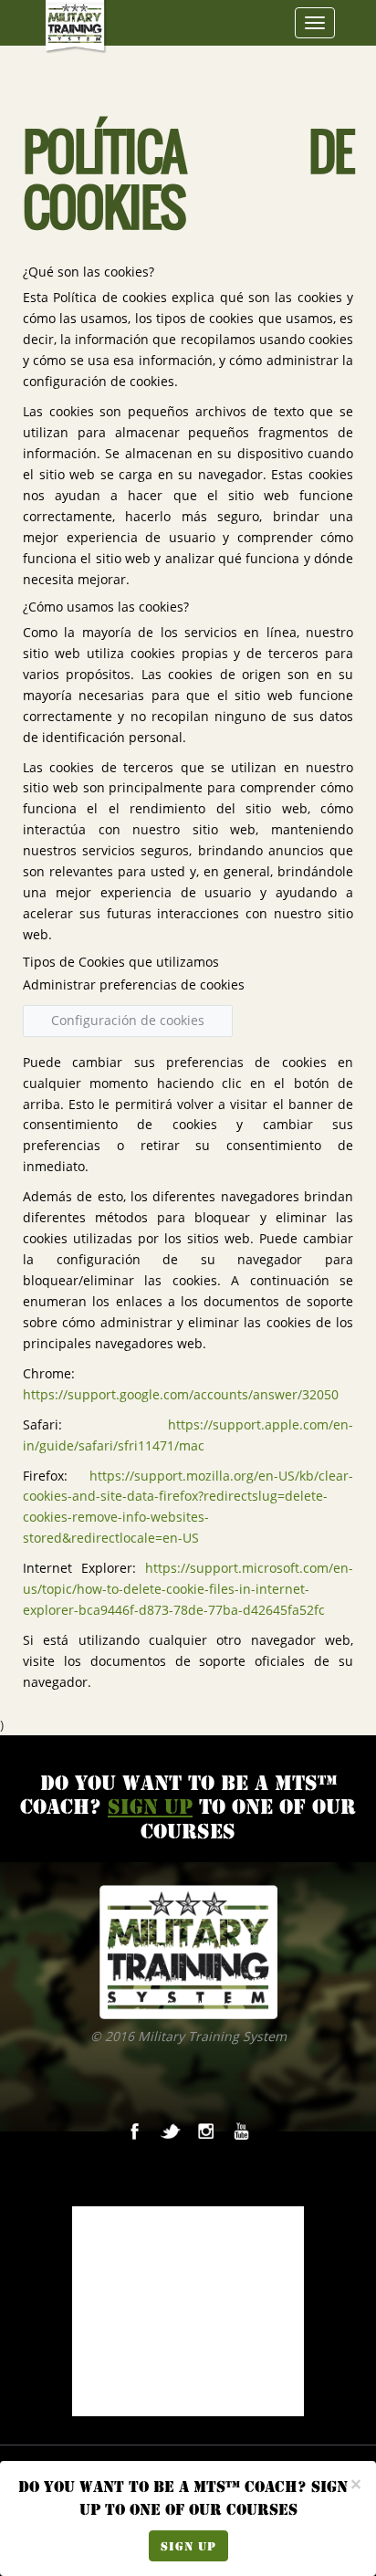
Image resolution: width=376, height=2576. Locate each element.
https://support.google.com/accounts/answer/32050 (181, 1395)
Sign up (188, 2546)
